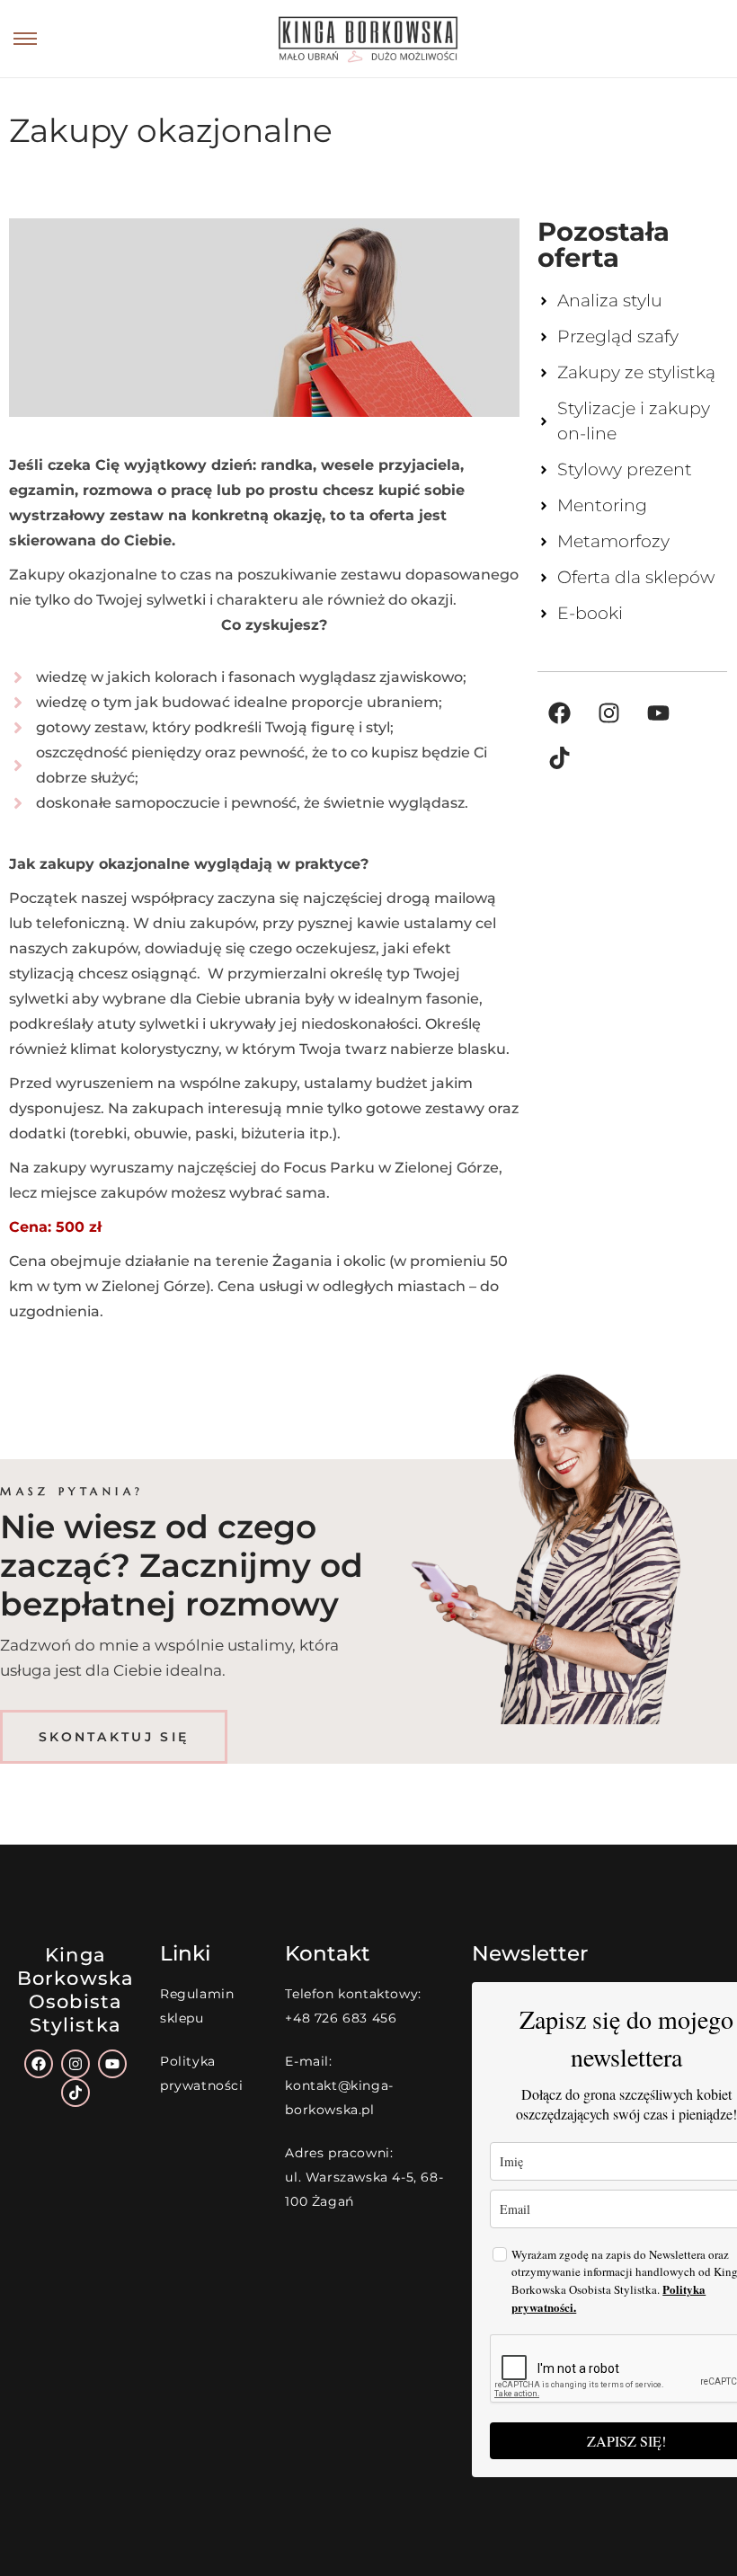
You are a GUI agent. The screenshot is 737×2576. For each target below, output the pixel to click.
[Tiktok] (560, 757)
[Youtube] (659, 713)
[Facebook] (560, 713)
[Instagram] (609, 713)
